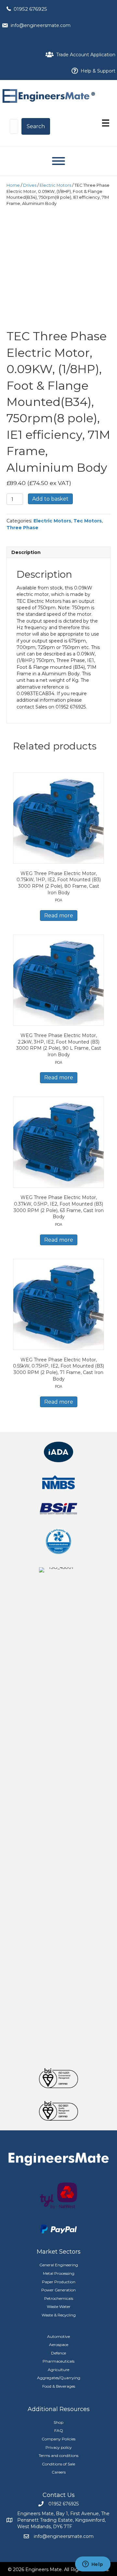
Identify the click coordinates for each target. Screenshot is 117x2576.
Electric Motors (55, 185)
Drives (30, 185)
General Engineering (59, 2265)
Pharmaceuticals (58, 2361)
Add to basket (50, 499)
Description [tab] (26, 552)
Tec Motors (88, 521)
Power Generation (58, 2290)
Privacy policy (59, 2447)
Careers (59, 2472)
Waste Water (59, 2306)
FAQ (59, 2430)
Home (13, 185)
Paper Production (59, 2282)
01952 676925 (30, 9)
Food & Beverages (59, 2386)
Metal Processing (59, 2273)
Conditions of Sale (58, 2464)
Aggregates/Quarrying (59, 2378)
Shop (58, 2422)
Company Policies (58, 2439)
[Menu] (106, 123)
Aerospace (59, 2345)
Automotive (58, 2336)
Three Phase (22, 528)
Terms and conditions (58, 2455)
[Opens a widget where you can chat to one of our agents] (93, 2565)
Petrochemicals (59, 2298)
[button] (36, 126)
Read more (59, 916)
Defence (58, 2353)
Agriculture (58, 2370)
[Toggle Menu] (58, 161)
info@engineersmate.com (41, 25)
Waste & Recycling (59, 2315)
